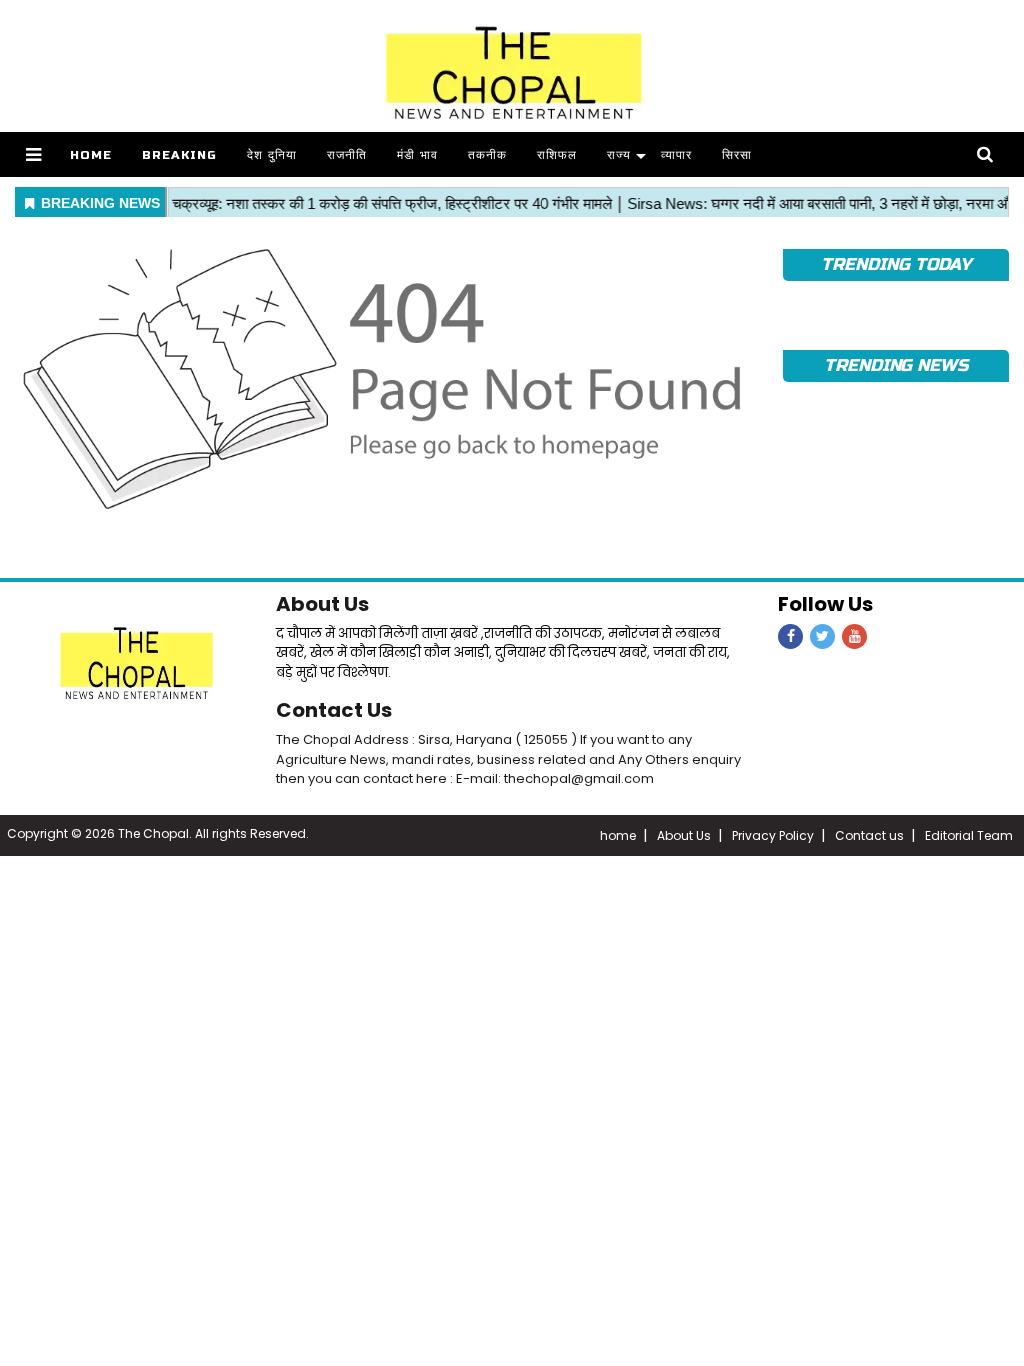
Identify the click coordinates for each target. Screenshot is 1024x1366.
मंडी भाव (417, 155)
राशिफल (557, 155)
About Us (322, 604)
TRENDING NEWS (896, 365)
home (618, 835)
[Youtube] (854, 636)
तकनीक (487, 155)
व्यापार (676, 155)
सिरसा (737, 155)
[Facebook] (790, 636)
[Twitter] (822, 636)
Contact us (869, 835)
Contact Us (334, 710)
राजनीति (347, 155)
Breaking (179, 155)
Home (91, 155)
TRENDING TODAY (895, 264)
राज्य (619, 155)
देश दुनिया (272, 155)
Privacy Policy (773, 835)
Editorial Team (969, 835)
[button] (33, 154)
